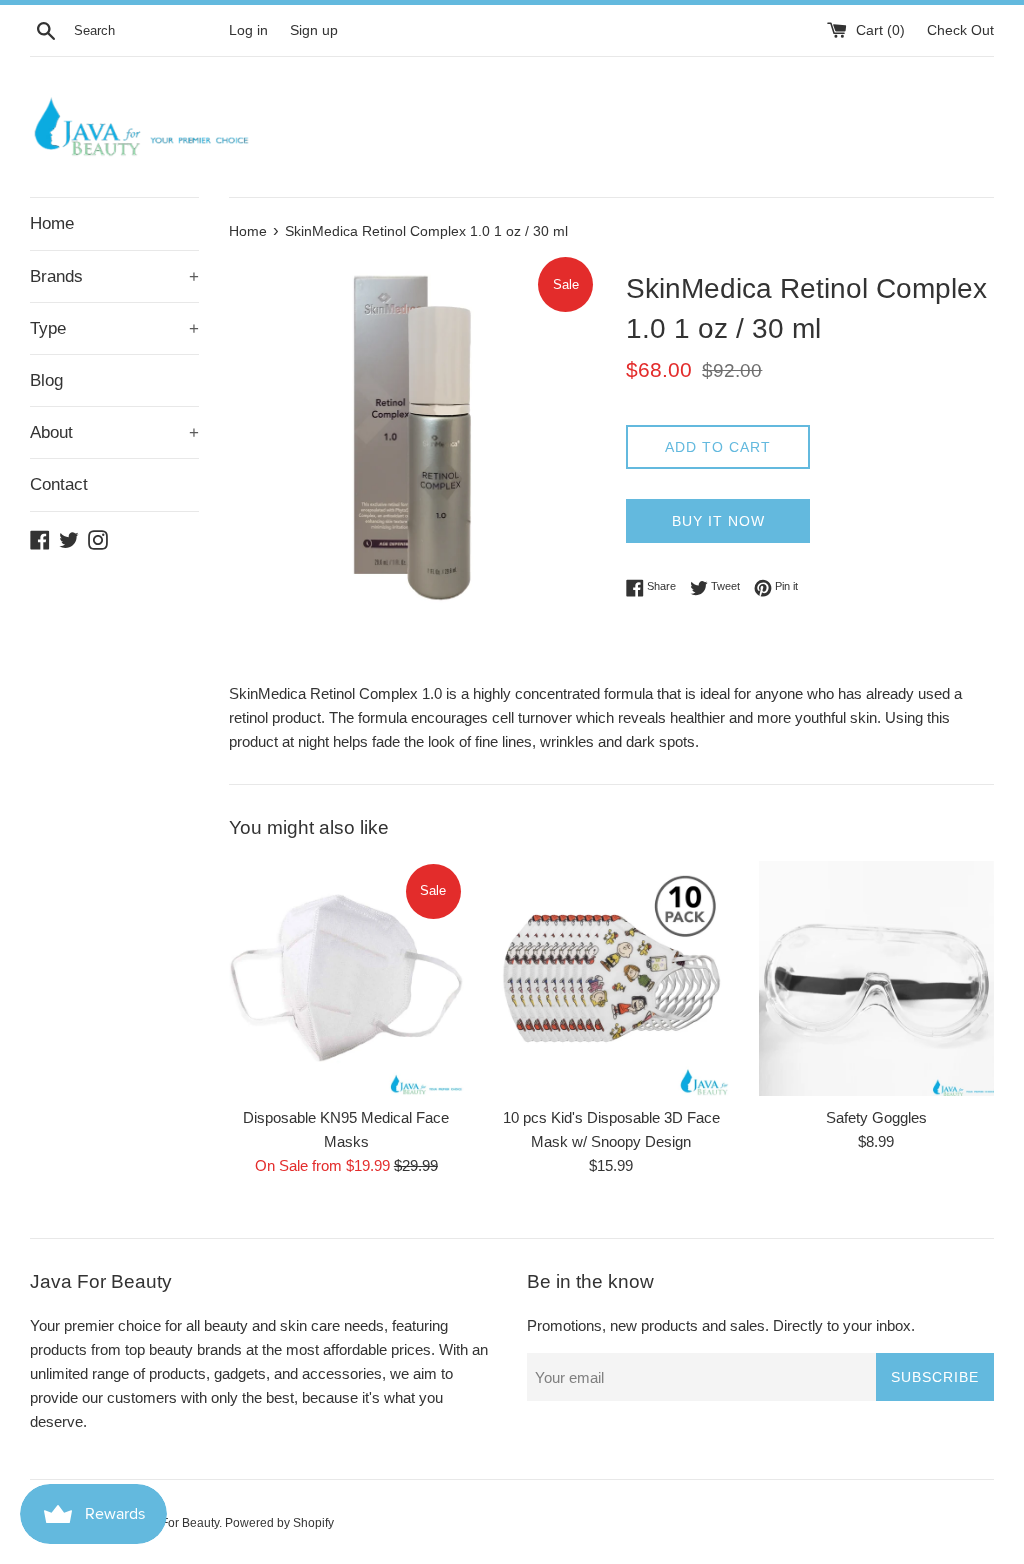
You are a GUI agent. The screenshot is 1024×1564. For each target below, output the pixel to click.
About (114, 432)
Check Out (960, 30)
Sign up (314, 30)
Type (114, 328)
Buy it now (718, 521)
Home (52, 223)
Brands (114, 276)
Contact (59, 484)
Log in (248, 30)
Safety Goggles (876, 1117)
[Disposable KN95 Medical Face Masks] (346, 978)
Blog (46, 380)
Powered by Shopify (279, 1523)
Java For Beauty (175, 1523)
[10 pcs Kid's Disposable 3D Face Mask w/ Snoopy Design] (611, 978)
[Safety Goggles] (876, 978)
